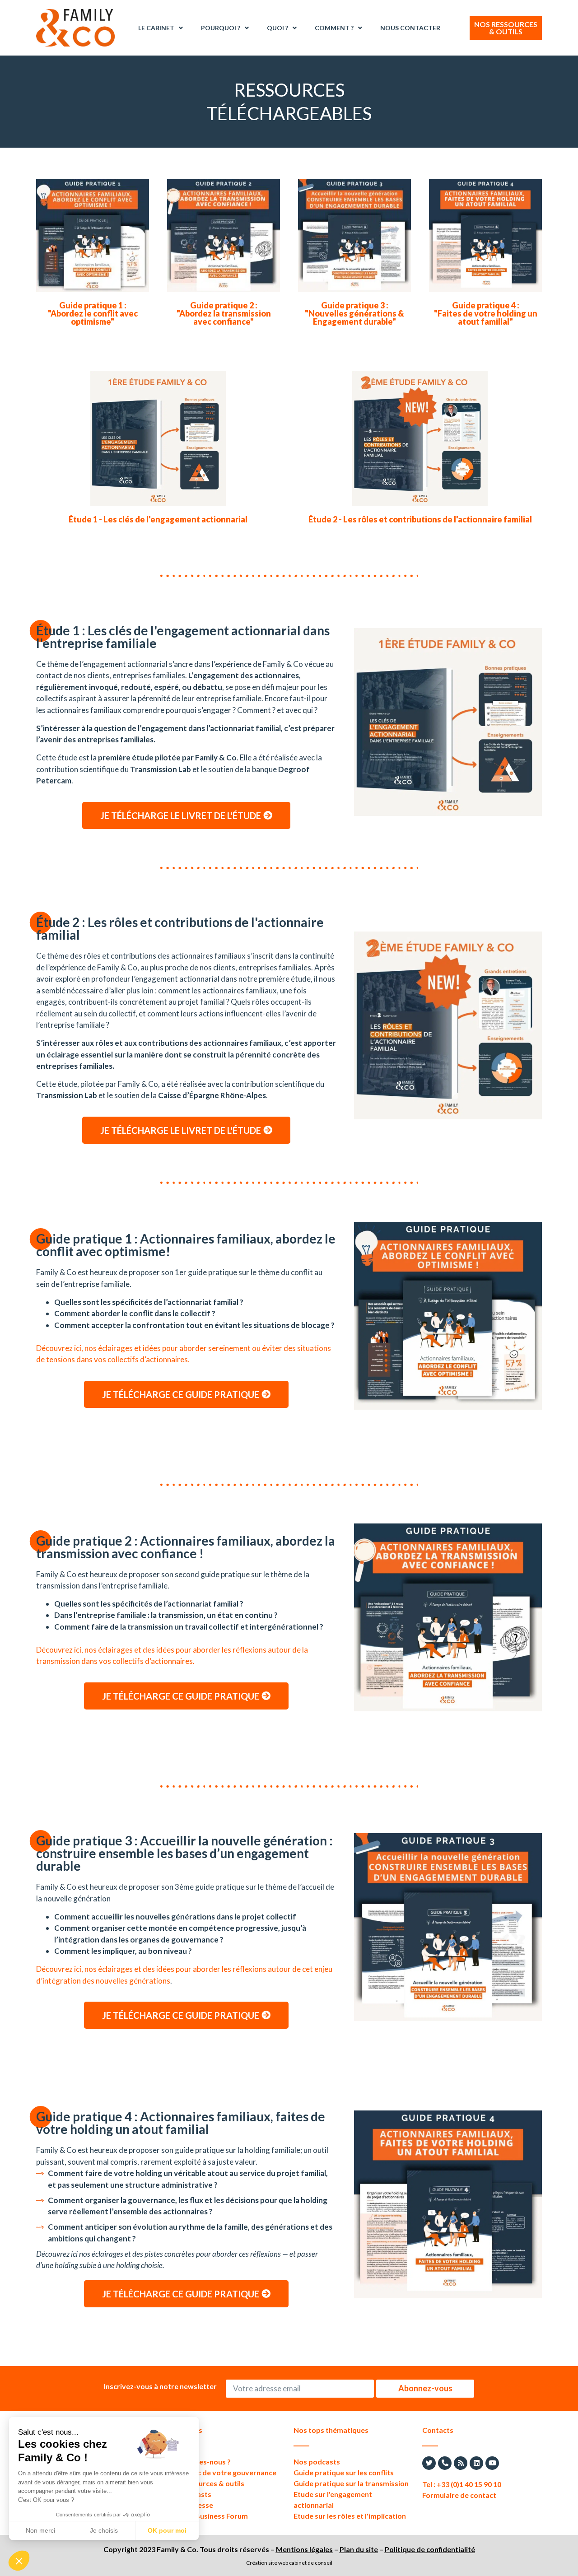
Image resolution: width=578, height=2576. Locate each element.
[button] (19, 2561)
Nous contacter (410, 28)
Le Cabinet (156, 28)
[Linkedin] (476, 2463)
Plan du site (359, 2549)
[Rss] (461, 2463)
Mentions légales (304, 2549)
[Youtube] (492, 2463)
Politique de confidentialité (430, 2549)
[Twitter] (429, 2463)
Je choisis (104, 2530)
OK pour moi (167, 2530)
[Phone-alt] (445, 2463)
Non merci (40, 2530)
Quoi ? (277, 28)
